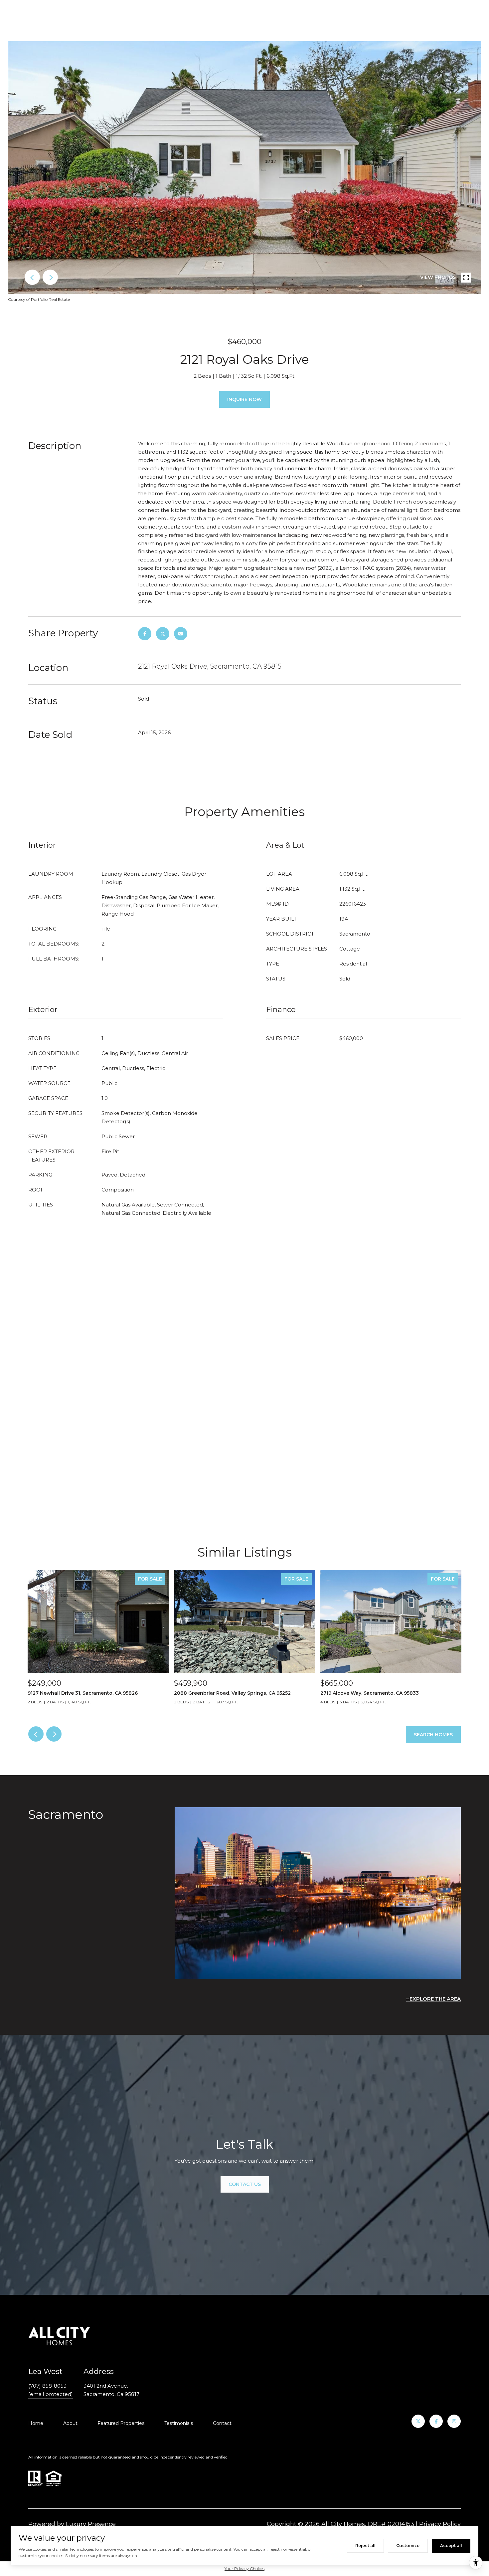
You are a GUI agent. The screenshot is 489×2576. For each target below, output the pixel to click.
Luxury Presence (91, 2524)
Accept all (451, 2546)
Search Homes (433, 1735)
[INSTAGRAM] (454, 2421)
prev (32, 277)
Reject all (365, 2546)
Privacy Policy (440, 2524)
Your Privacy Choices (244, 2569)
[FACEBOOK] (436, 2421)
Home (36, 2423)
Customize (408, 2546)
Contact (222, 2423)
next (50, 277)
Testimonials (179, 2423)
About (70, 2423)
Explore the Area (435, 1999)
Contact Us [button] (245, 2184)
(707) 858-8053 (47, 2386)
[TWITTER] (418, 2421)
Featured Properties (121, 2423)
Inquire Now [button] (244, 399)
